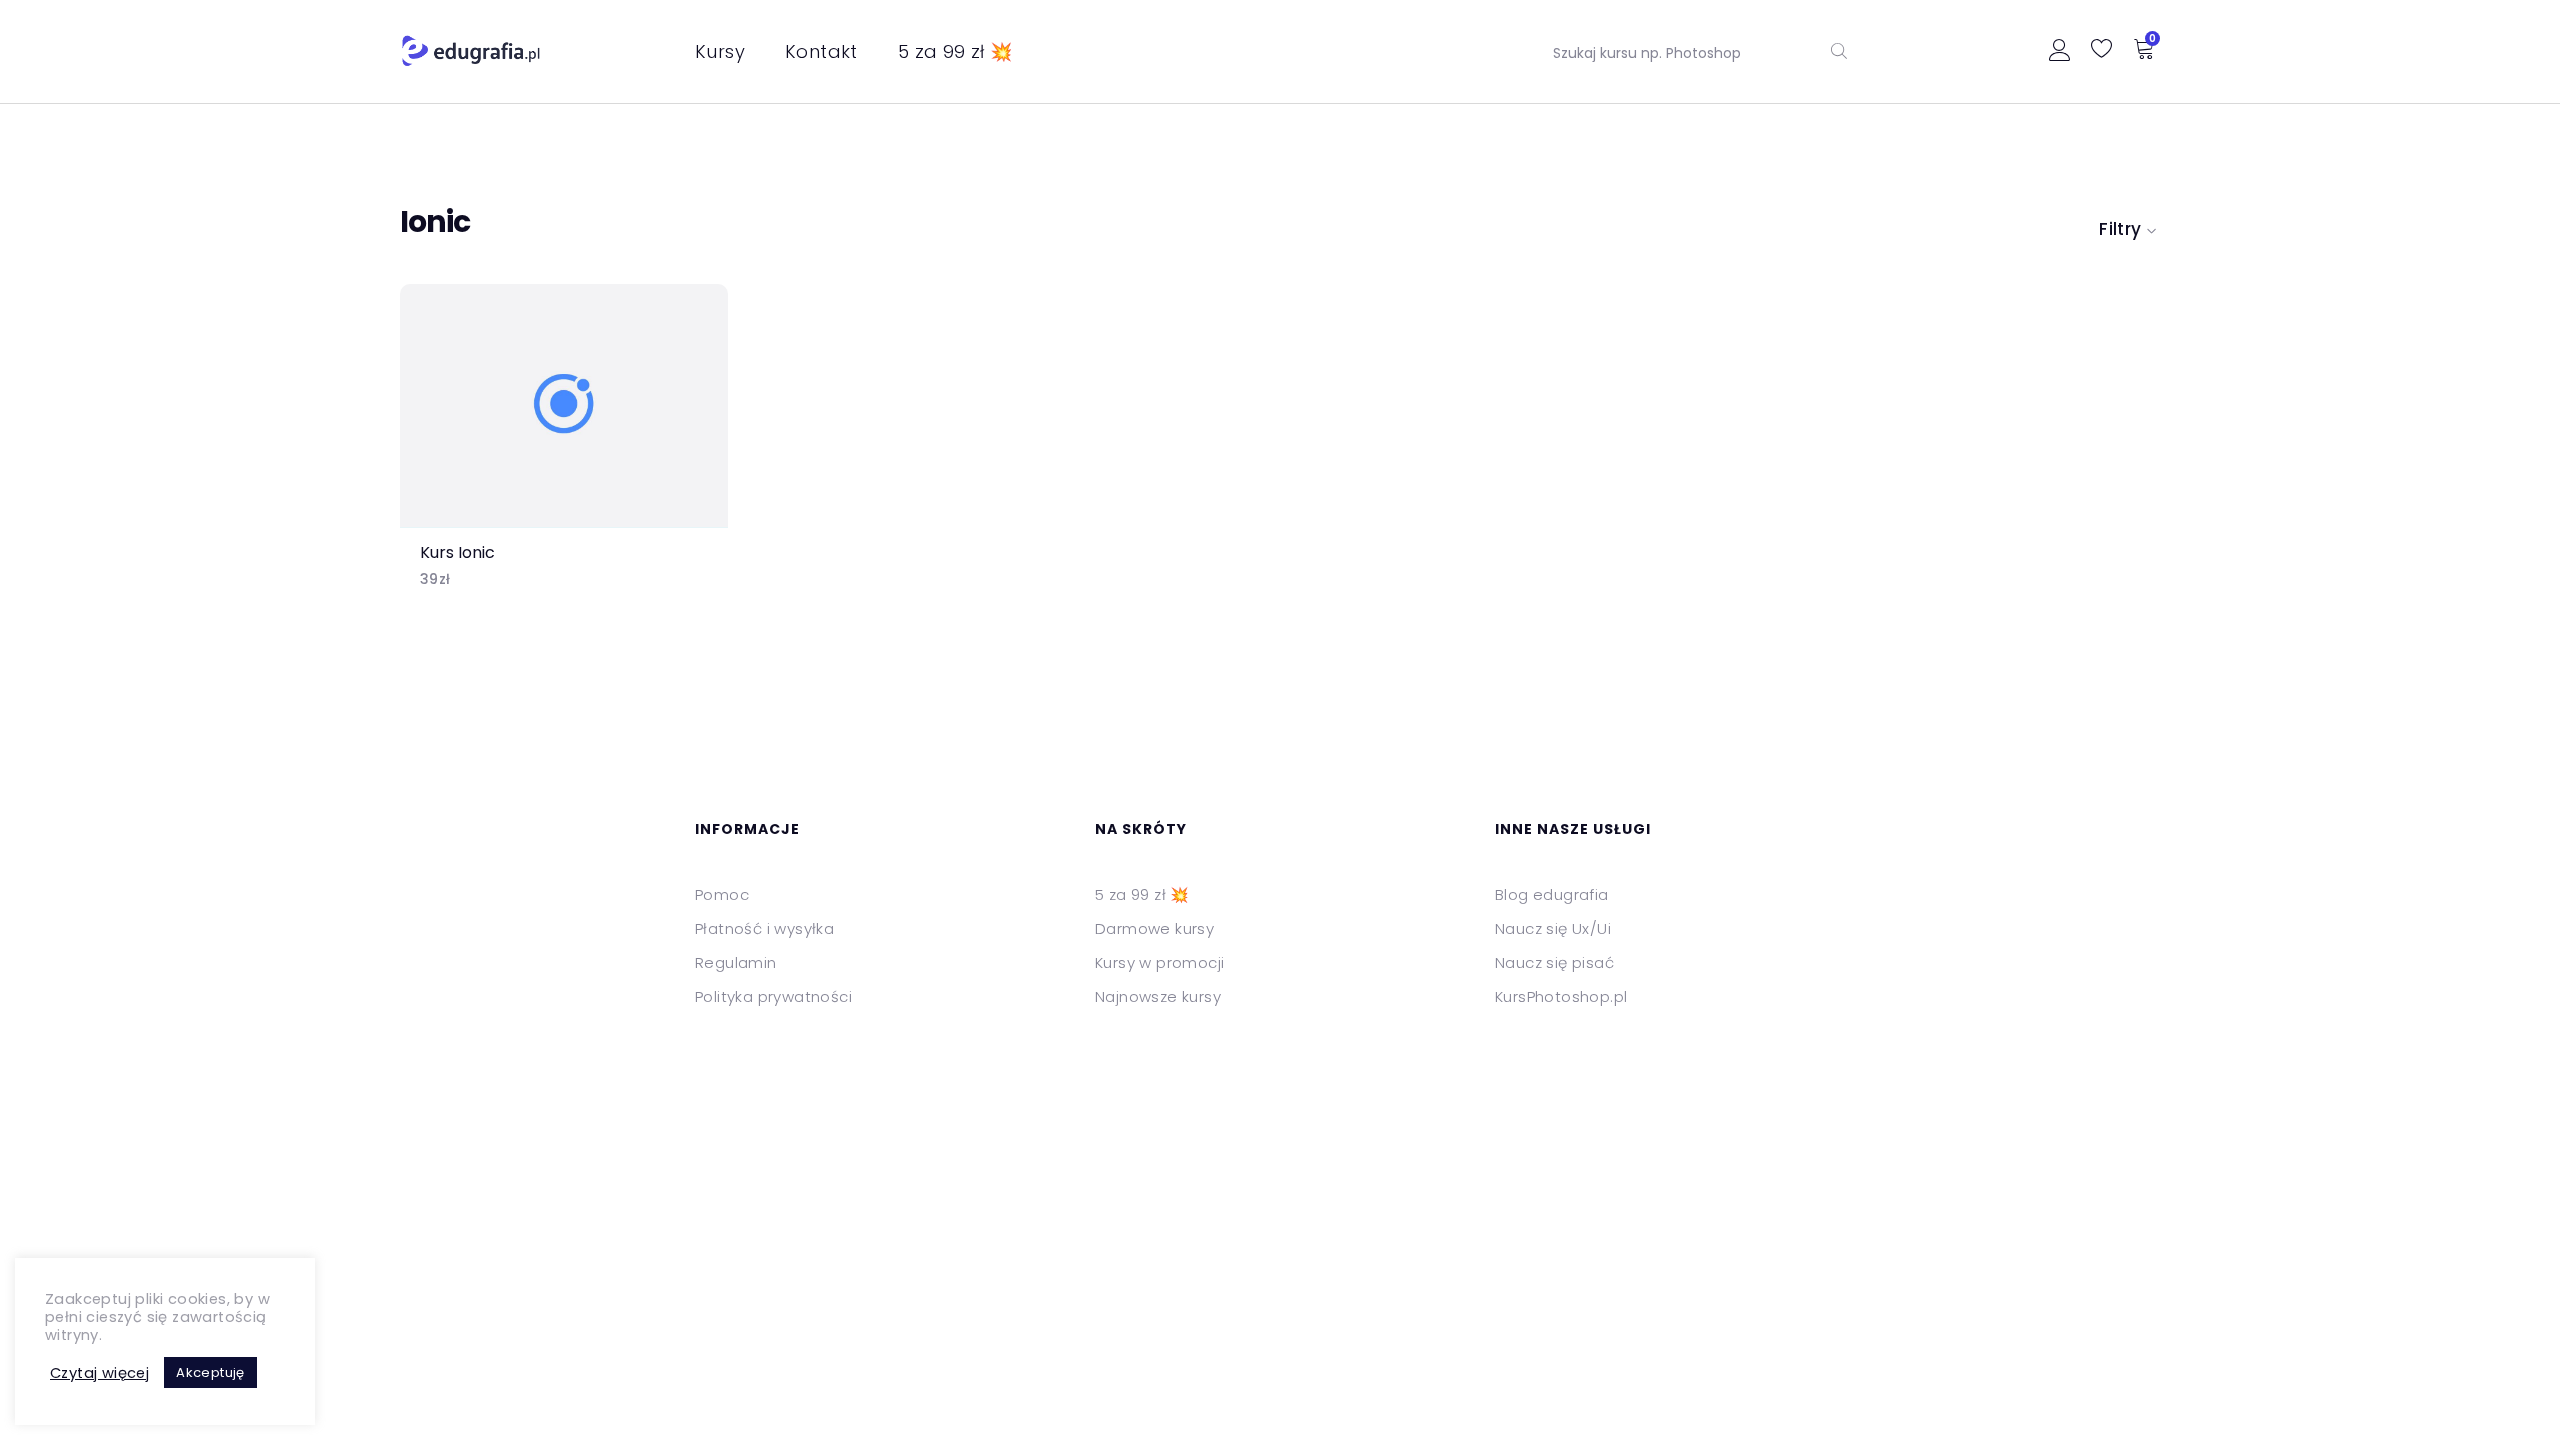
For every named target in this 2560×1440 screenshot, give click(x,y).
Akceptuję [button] (210, 1372)
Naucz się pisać (1554, 962)
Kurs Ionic (457, 552)
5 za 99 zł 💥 (955, 51)
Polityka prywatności (773, 996)
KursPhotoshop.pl (1561, 996)
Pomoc (722, 894)
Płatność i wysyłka (764, 928)
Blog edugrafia (1552, 894)
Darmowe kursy (1154, 928)
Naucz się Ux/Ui (1553, 928)
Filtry (2120, 229)
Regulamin (736, 962)
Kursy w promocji (1159, 962)
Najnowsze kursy (1158, 996)
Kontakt (821, 51)
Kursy (720, 51)
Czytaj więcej (99, 1373)
